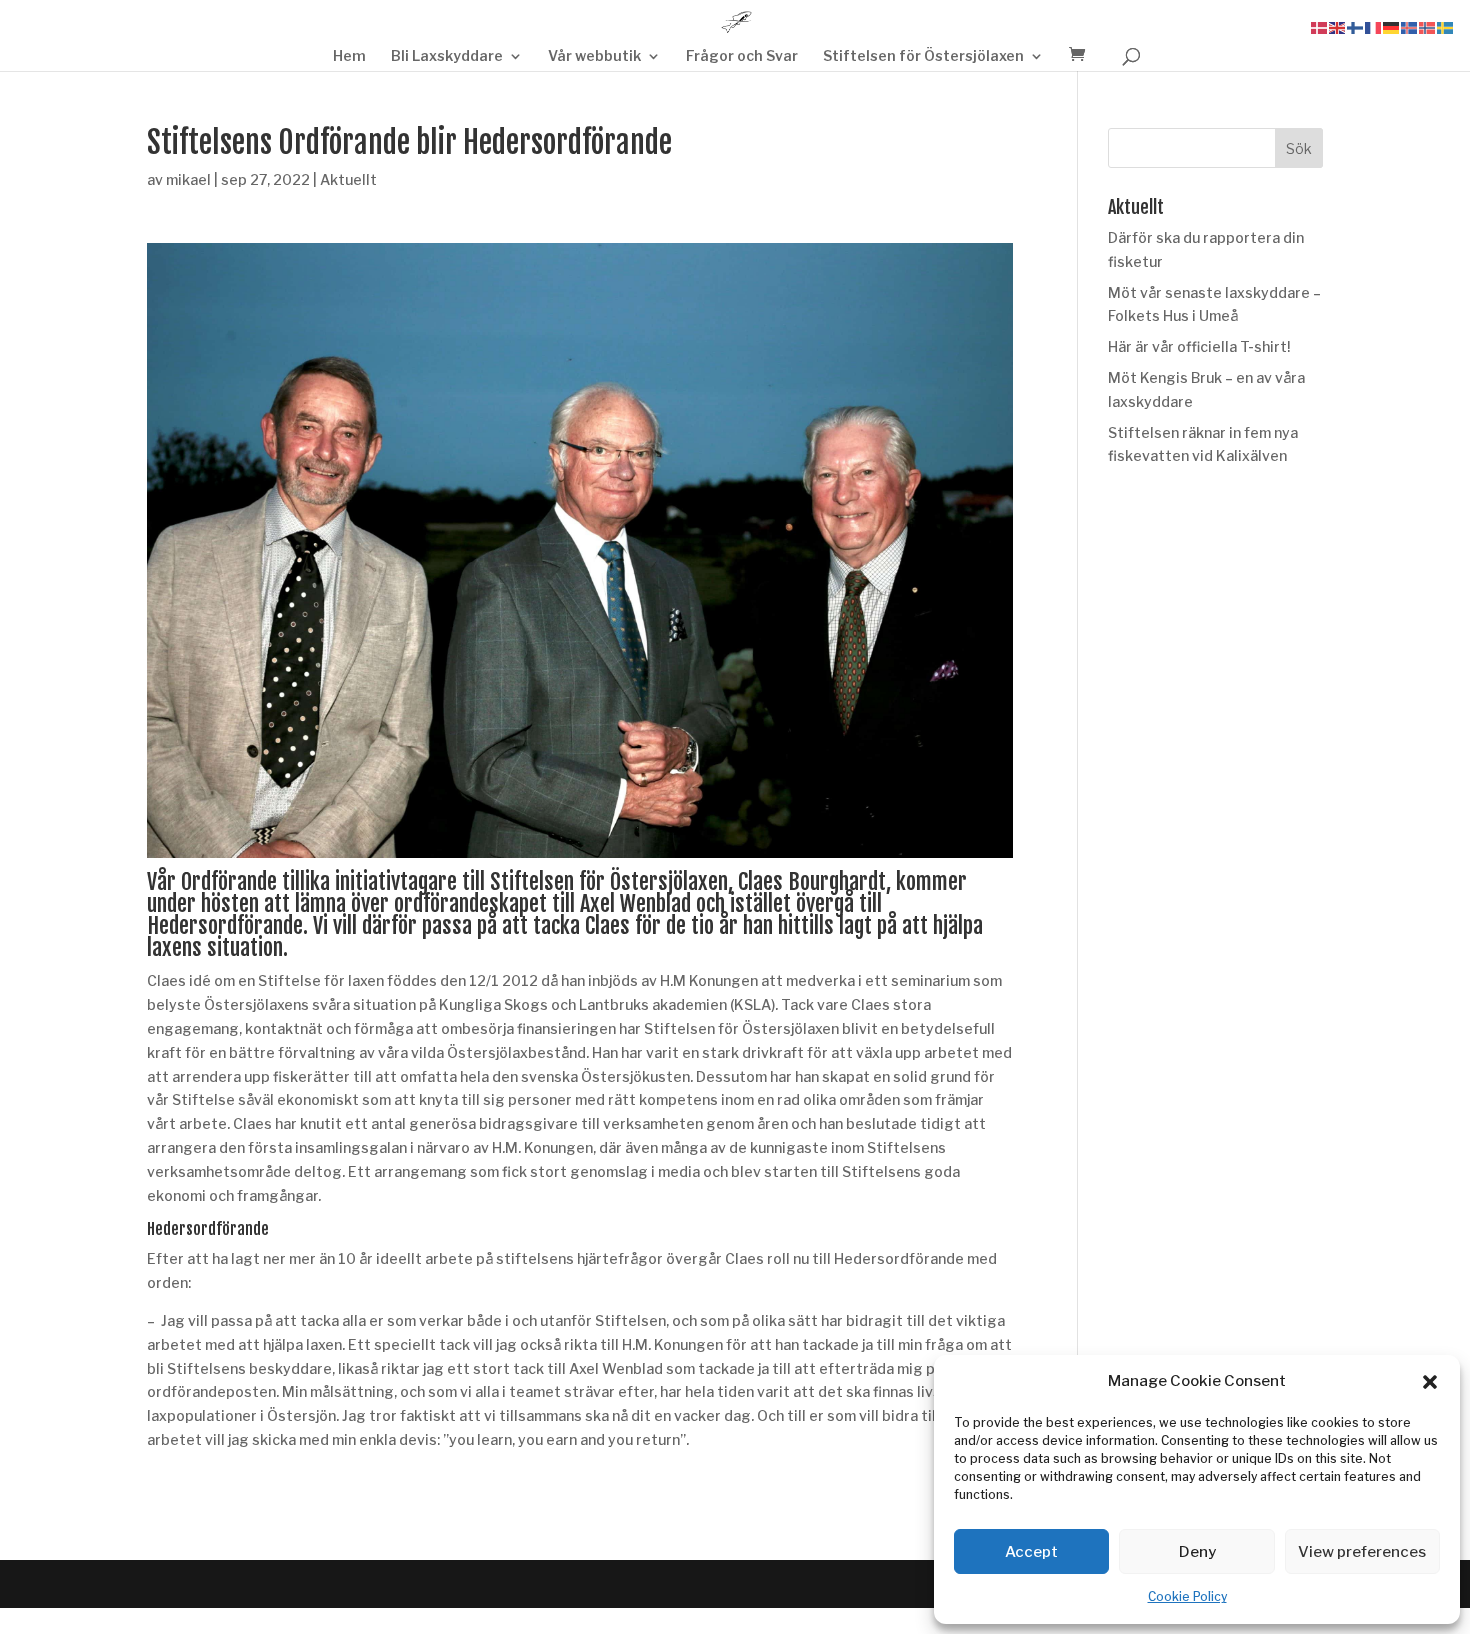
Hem (349, 56)
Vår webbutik (594, 56)
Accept (1031, 1552)
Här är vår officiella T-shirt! (1199, 346)
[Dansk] (1320, 26)
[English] (1338, 26)
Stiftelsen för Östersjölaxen (923, 56)
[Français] (1374, 26)
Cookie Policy (1187, 1596)
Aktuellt (348, 179)
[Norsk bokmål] (1428, 26)
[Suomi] (1356, 26)
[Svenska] (1446, 26)
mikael (188, 179)
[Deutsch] (1392, 26)
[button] (1430, 1382)
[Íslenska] (1410, 26)
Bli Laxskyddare (447, 56)
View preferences (1362, 1552)
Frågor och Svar (742, 56)
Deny (1197, 1552)
